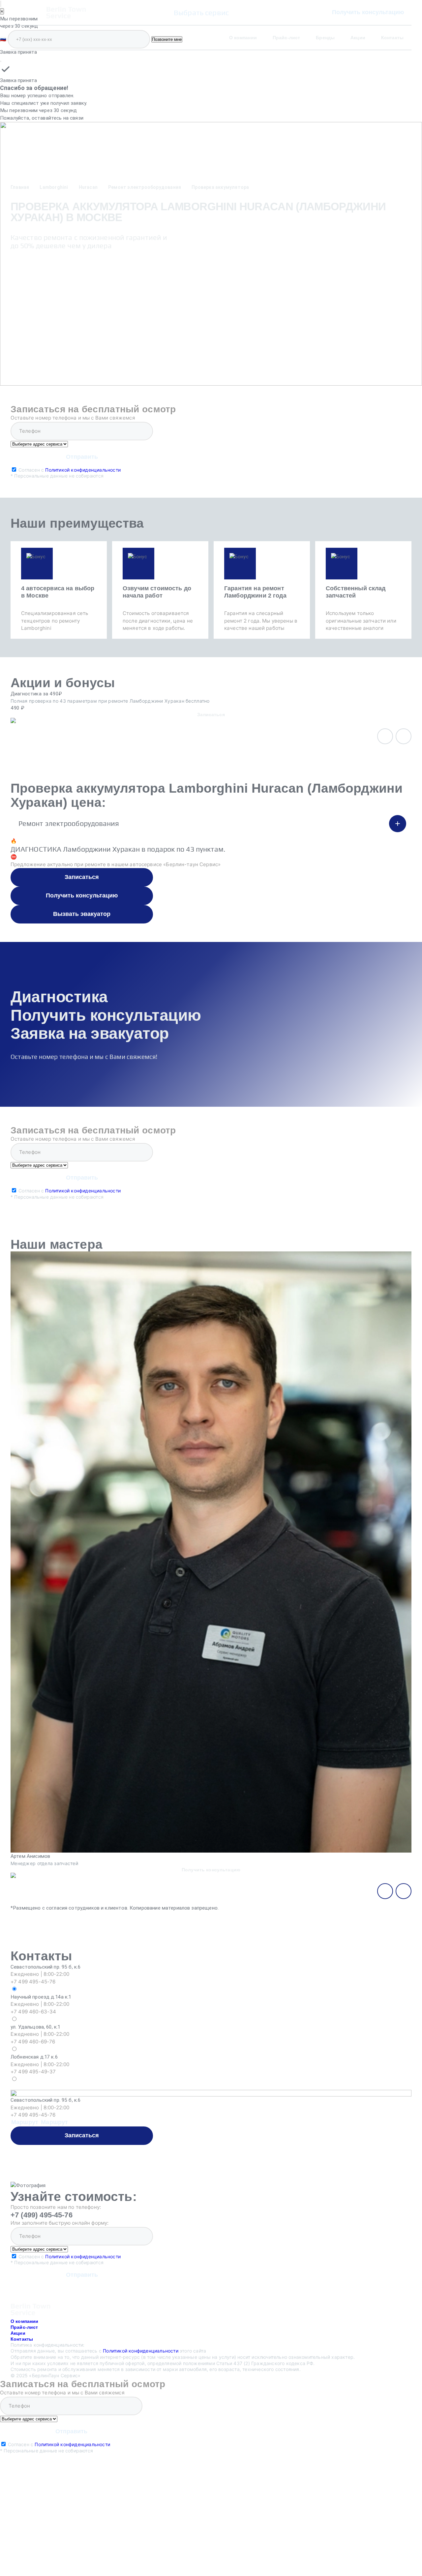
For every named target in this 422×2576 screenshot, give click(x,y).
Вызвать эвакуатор (82, 914)
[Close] (1, 61)
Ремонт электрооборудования (145, 187)
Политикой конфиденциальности (83, 470)
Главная (20, 187)
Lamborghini (54, 187)
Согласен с (66, 473)
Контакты (392, 38)
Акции (358, 38)
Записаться (82, 877)
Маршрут (25, 2122)
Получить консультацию (368, 12)
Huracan (88, 187)
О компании (243, 38)
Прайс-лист (286, 38)
